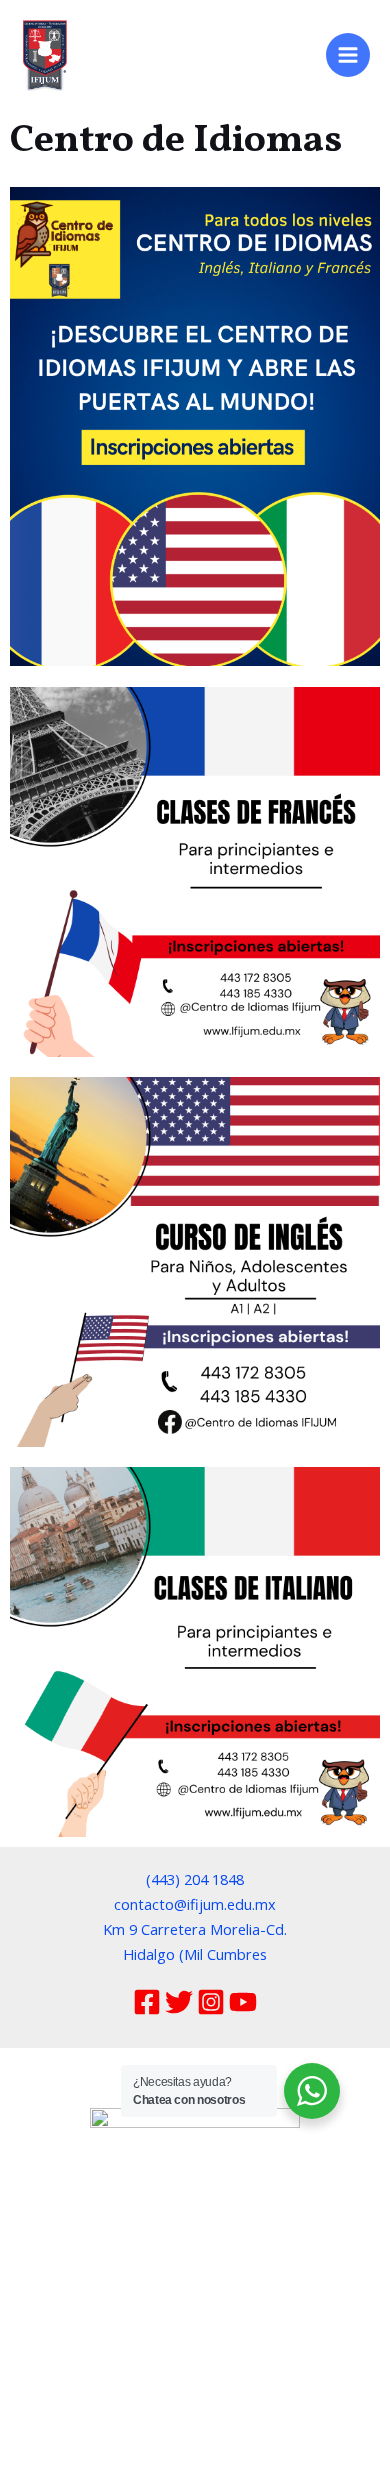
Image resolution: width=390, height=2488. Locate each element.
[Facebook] (147, 2002)
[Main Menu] (348, 55)
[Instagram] (211, 2002)
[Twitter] (179, 2002)
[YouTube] (243, 2002)
